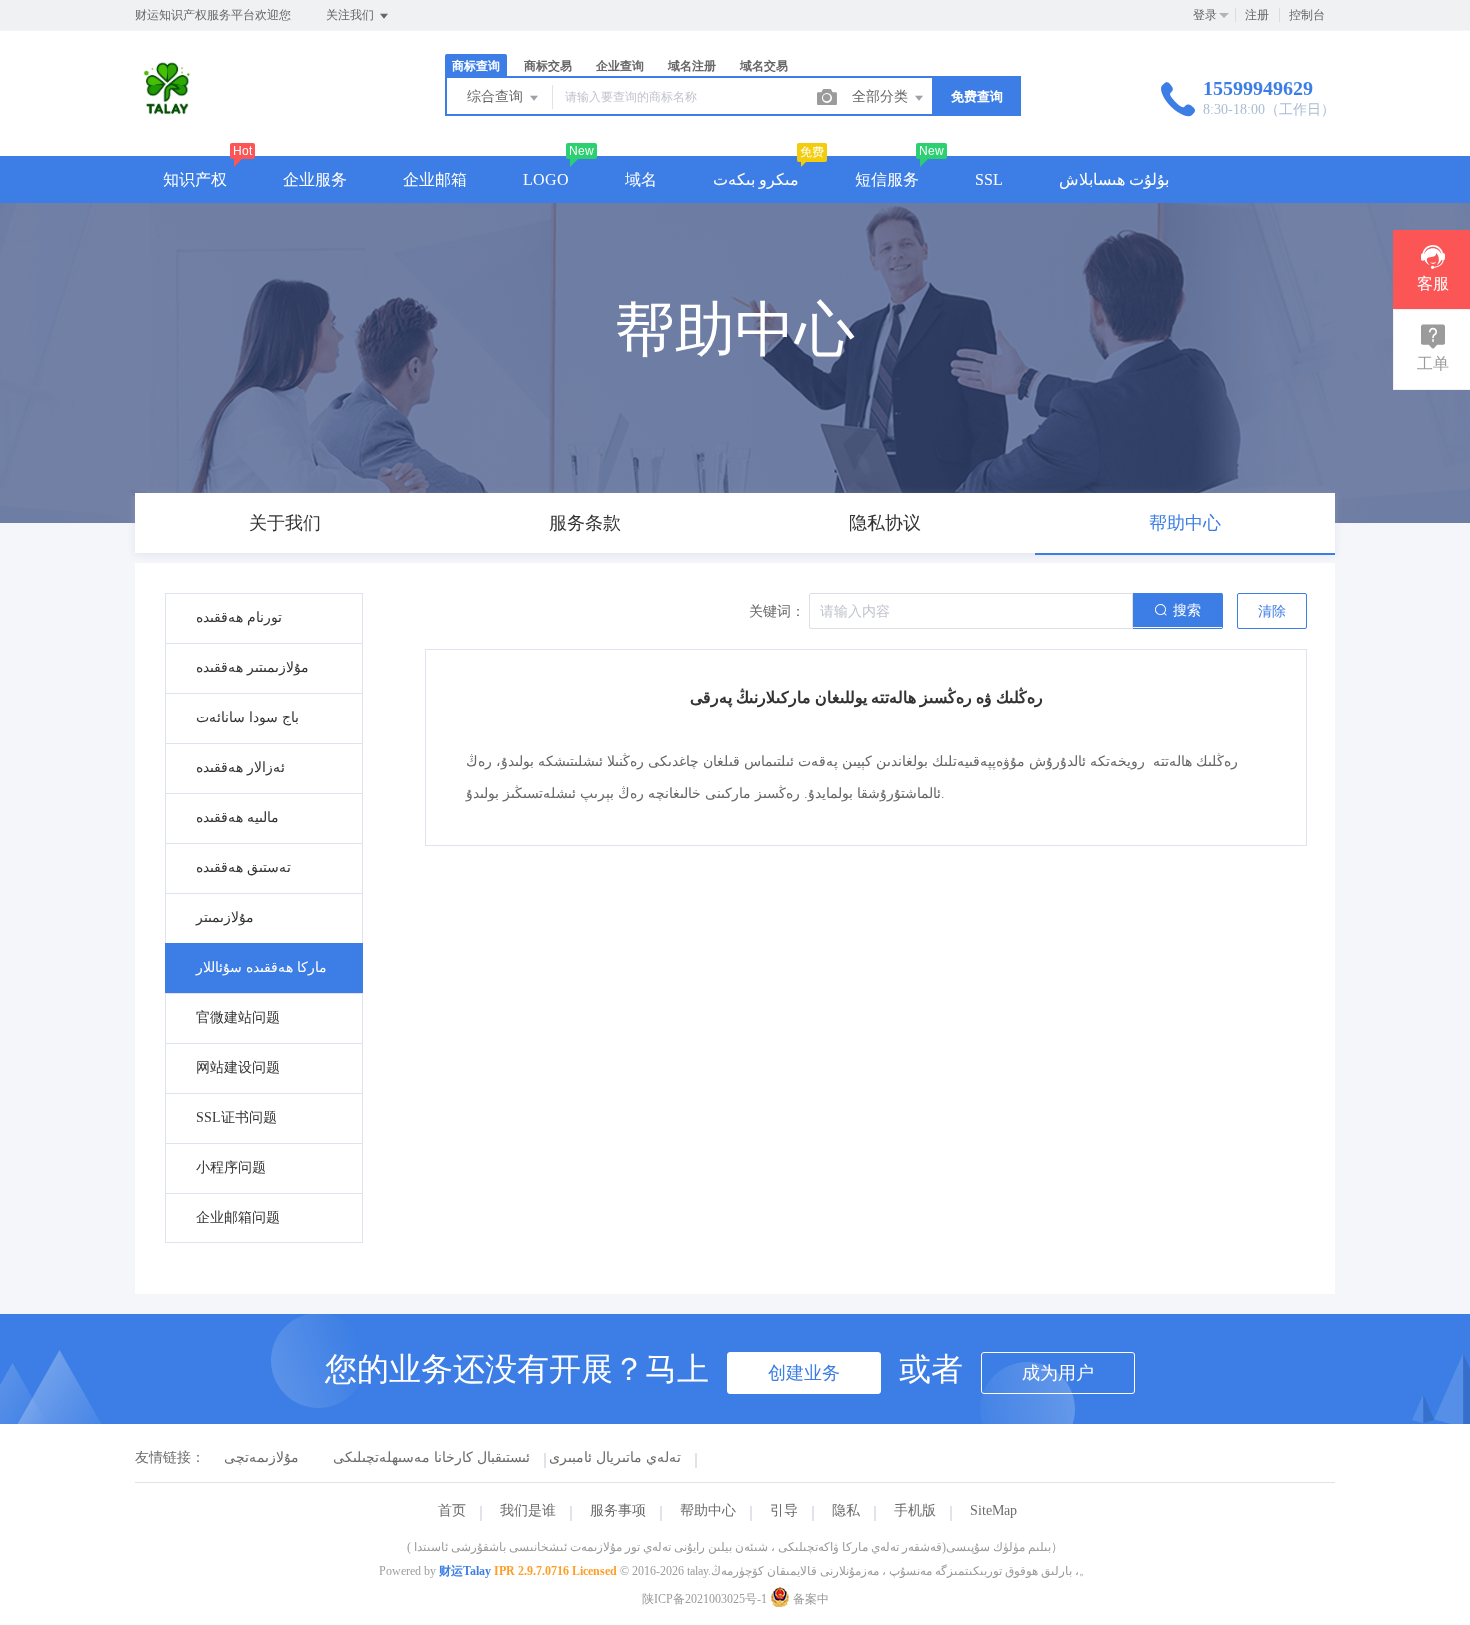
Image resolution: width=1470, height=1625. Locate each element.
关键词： (777, 611)
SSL (989, 179)
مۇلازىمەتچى (261, 1457)
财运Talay (465, 1571)
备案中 (809, 1599)
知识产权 (195, 179)
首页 (452, 1510)
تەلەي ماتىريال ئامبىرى (615, 1457)
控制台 (1307, 15)
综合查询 (497, 96)
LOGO (546, 179)
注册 (1257, 15)
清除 (1272, 611)
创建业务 (804, 1373)
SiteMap (993, 1510)
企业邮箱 (435, 179)
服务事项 (618, 1510)
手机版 (915, 1510)
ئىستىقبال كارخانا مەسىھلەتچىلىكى (431, 1457)
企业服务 (315, 179)
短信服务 (887, 179)
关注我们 (351, 15)
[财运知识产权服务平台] (170, 114)
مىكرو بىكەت (756, 179)
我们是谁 (528, 1510)
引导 (784, 1510)
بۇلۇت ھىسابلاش (1114, 179)
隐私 (846, 1510)
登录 (1205, 15)
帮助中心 (708, 1510)
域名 (641, 179)
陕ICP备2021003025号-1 (704, 1599)
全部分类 (882, 96)
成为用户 (1058, 1373)
